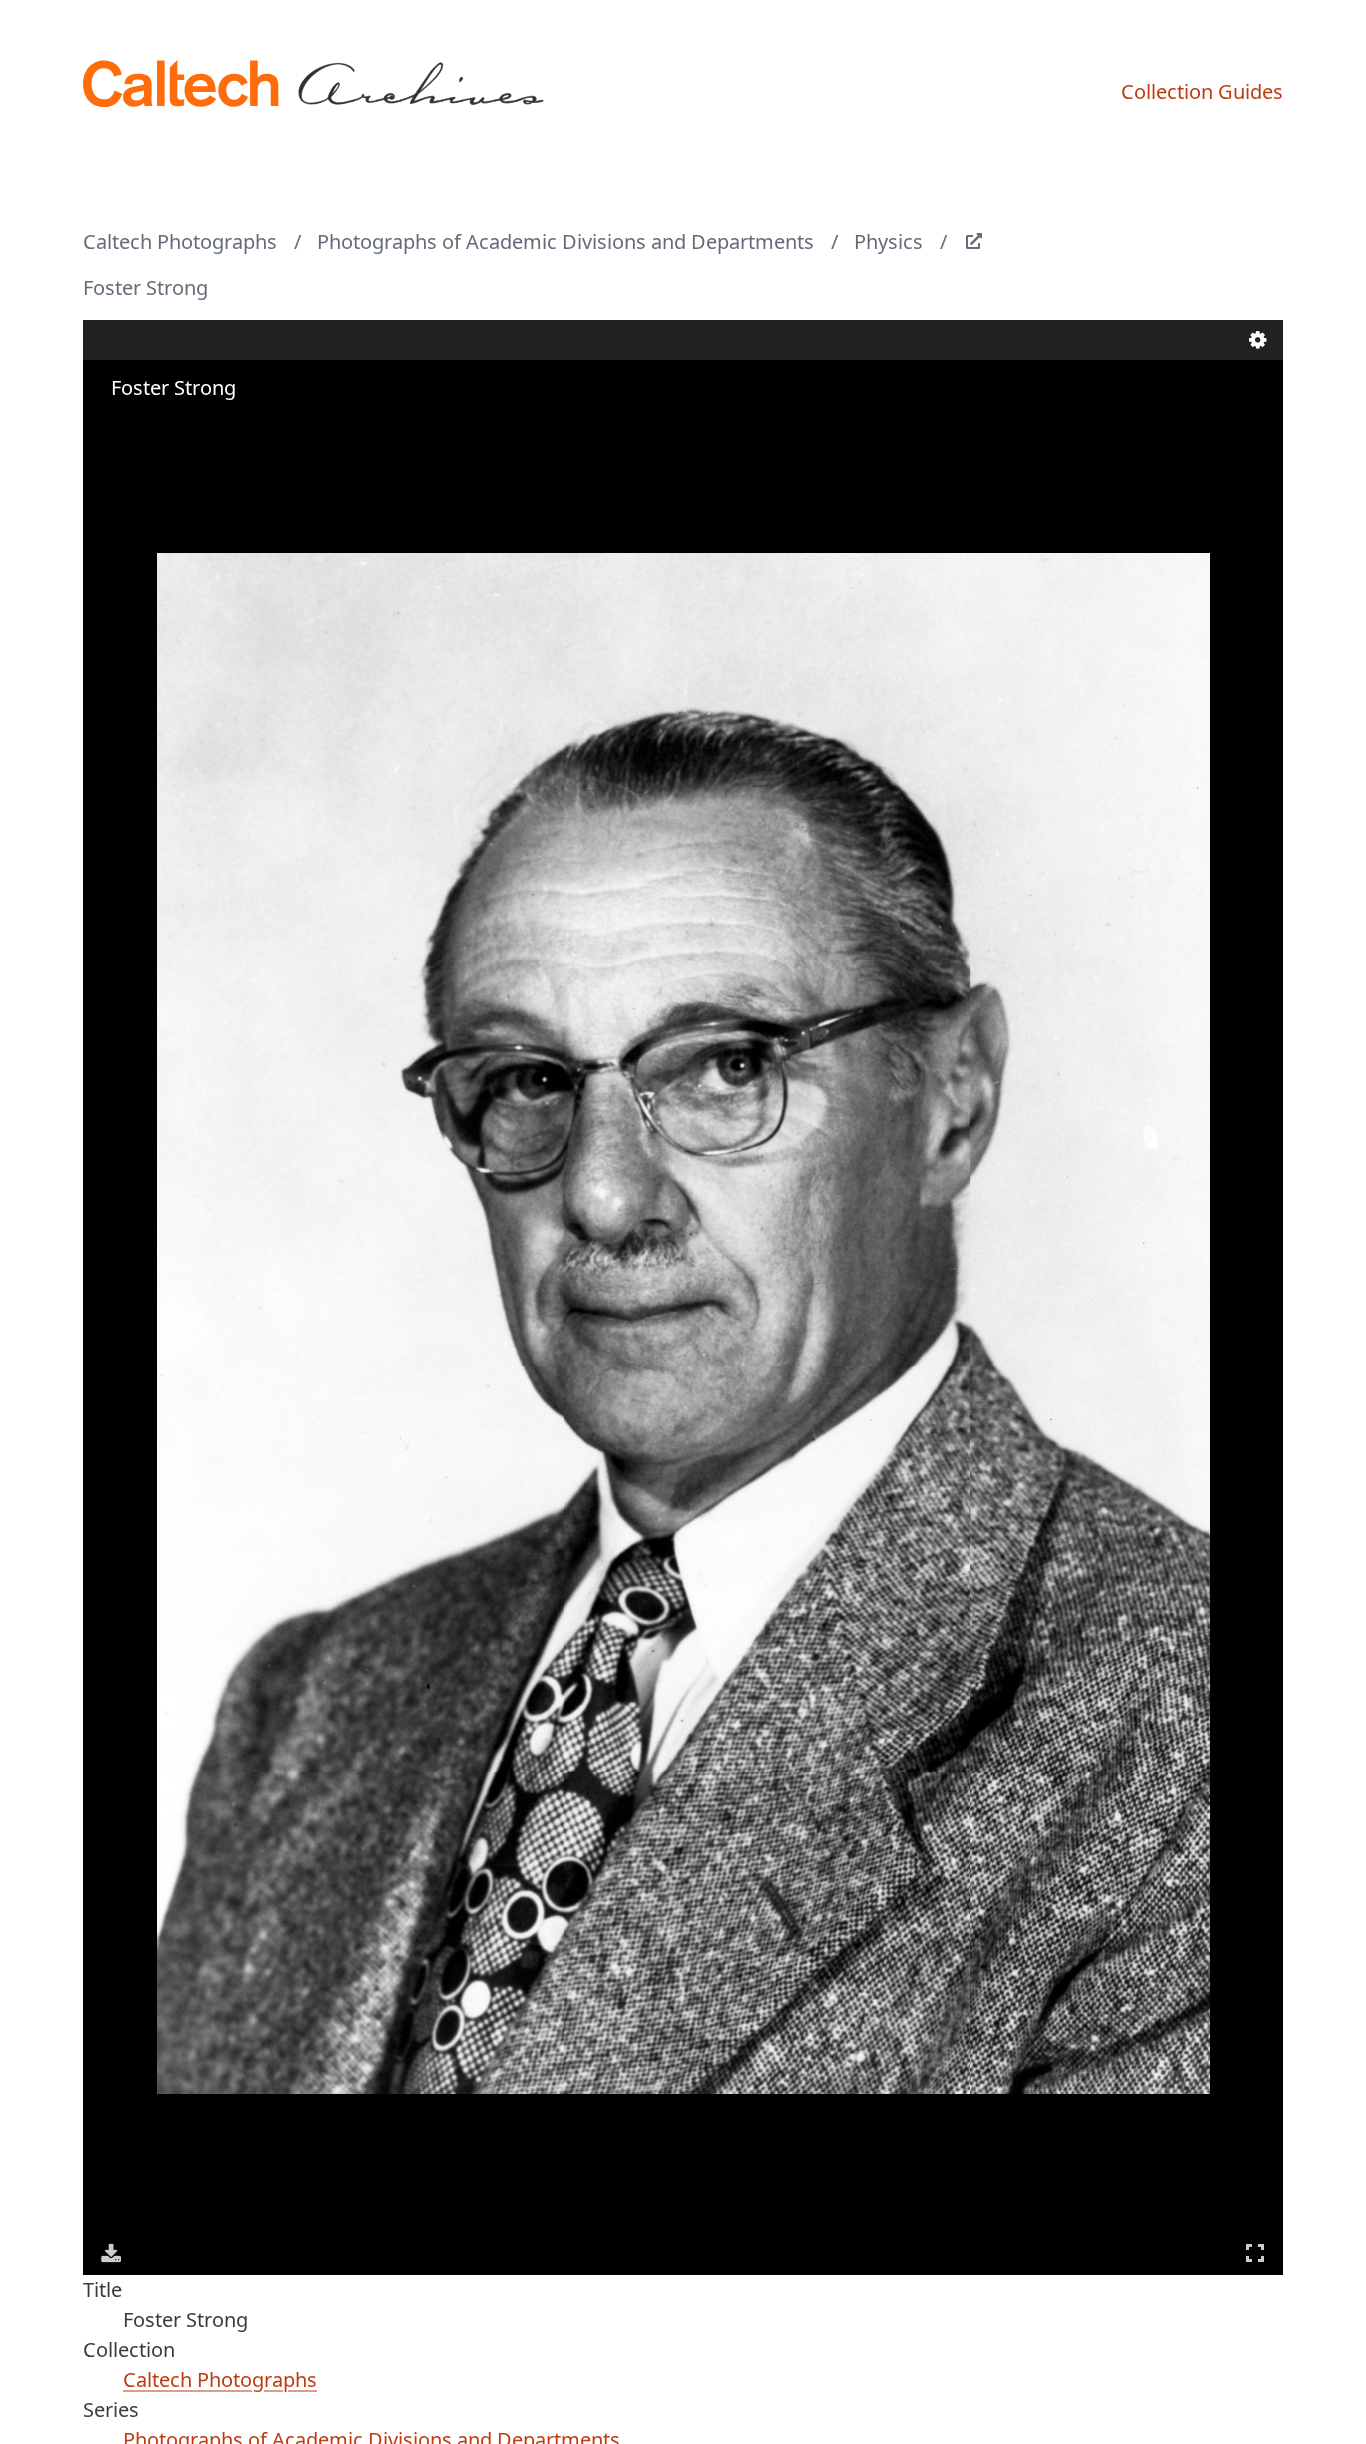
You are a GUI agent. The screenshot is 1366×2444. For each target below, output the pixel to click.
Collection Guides (1202, 91)
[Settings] (1258, 340)
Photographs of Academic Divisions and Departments (565, 241)
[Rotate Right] (169, 427)
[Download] (111, 2253)
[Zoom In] (113, 427)
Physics (888, 241)
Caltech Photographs (180, 241)
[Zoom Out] (141, 427)
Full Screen (1255, 2253)
